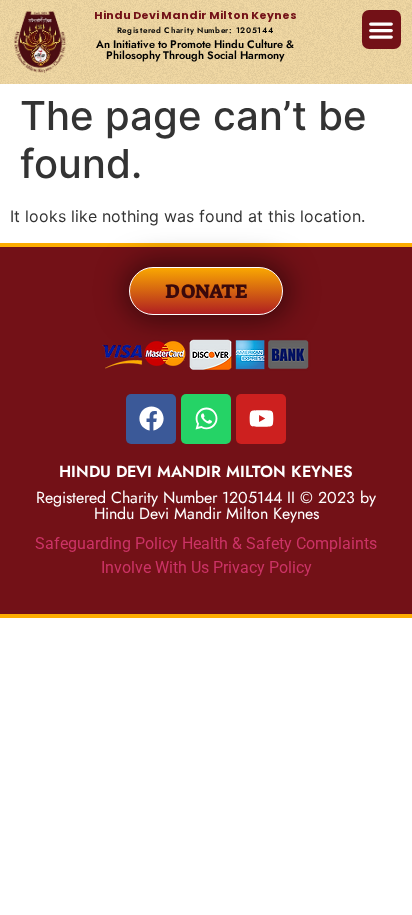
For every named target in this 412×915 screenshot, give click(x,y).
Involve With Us (155, 567)
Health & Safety (239, 543)
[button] (381, 29)
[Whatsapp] (206, 419)
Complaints (336, 543)
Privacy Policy (262, 567)
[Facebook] (151, 419)
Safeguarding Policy (108, 543)
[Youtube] (261, 419)
